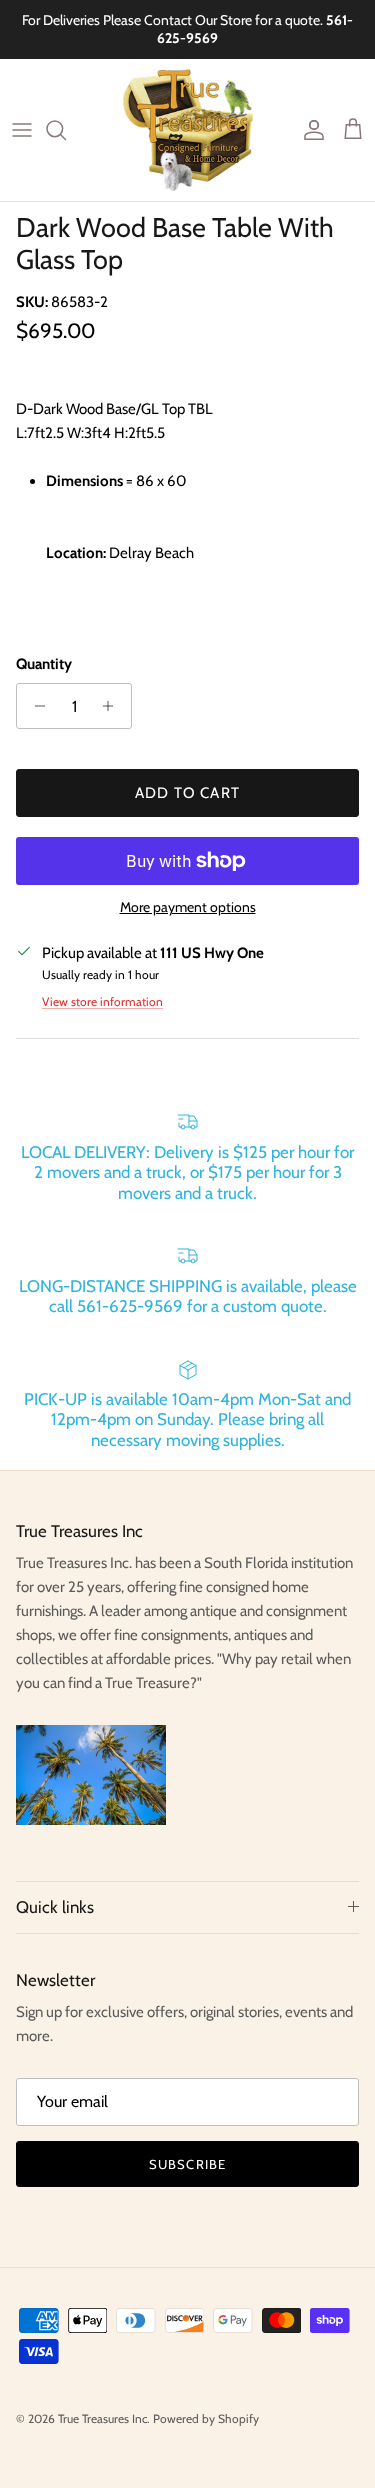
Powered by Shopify (206, 2418)
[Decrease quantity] (34, 706)
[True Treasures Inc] (188, 130)
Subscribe (187, 2164)
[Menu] (22, 130)
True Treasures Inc (102, 2418)
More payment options (188, 907)
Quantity (44, 664)
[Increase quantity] (113, 706)
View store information (102, 1001)
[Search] (66, 130)
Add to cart (187, 793)
